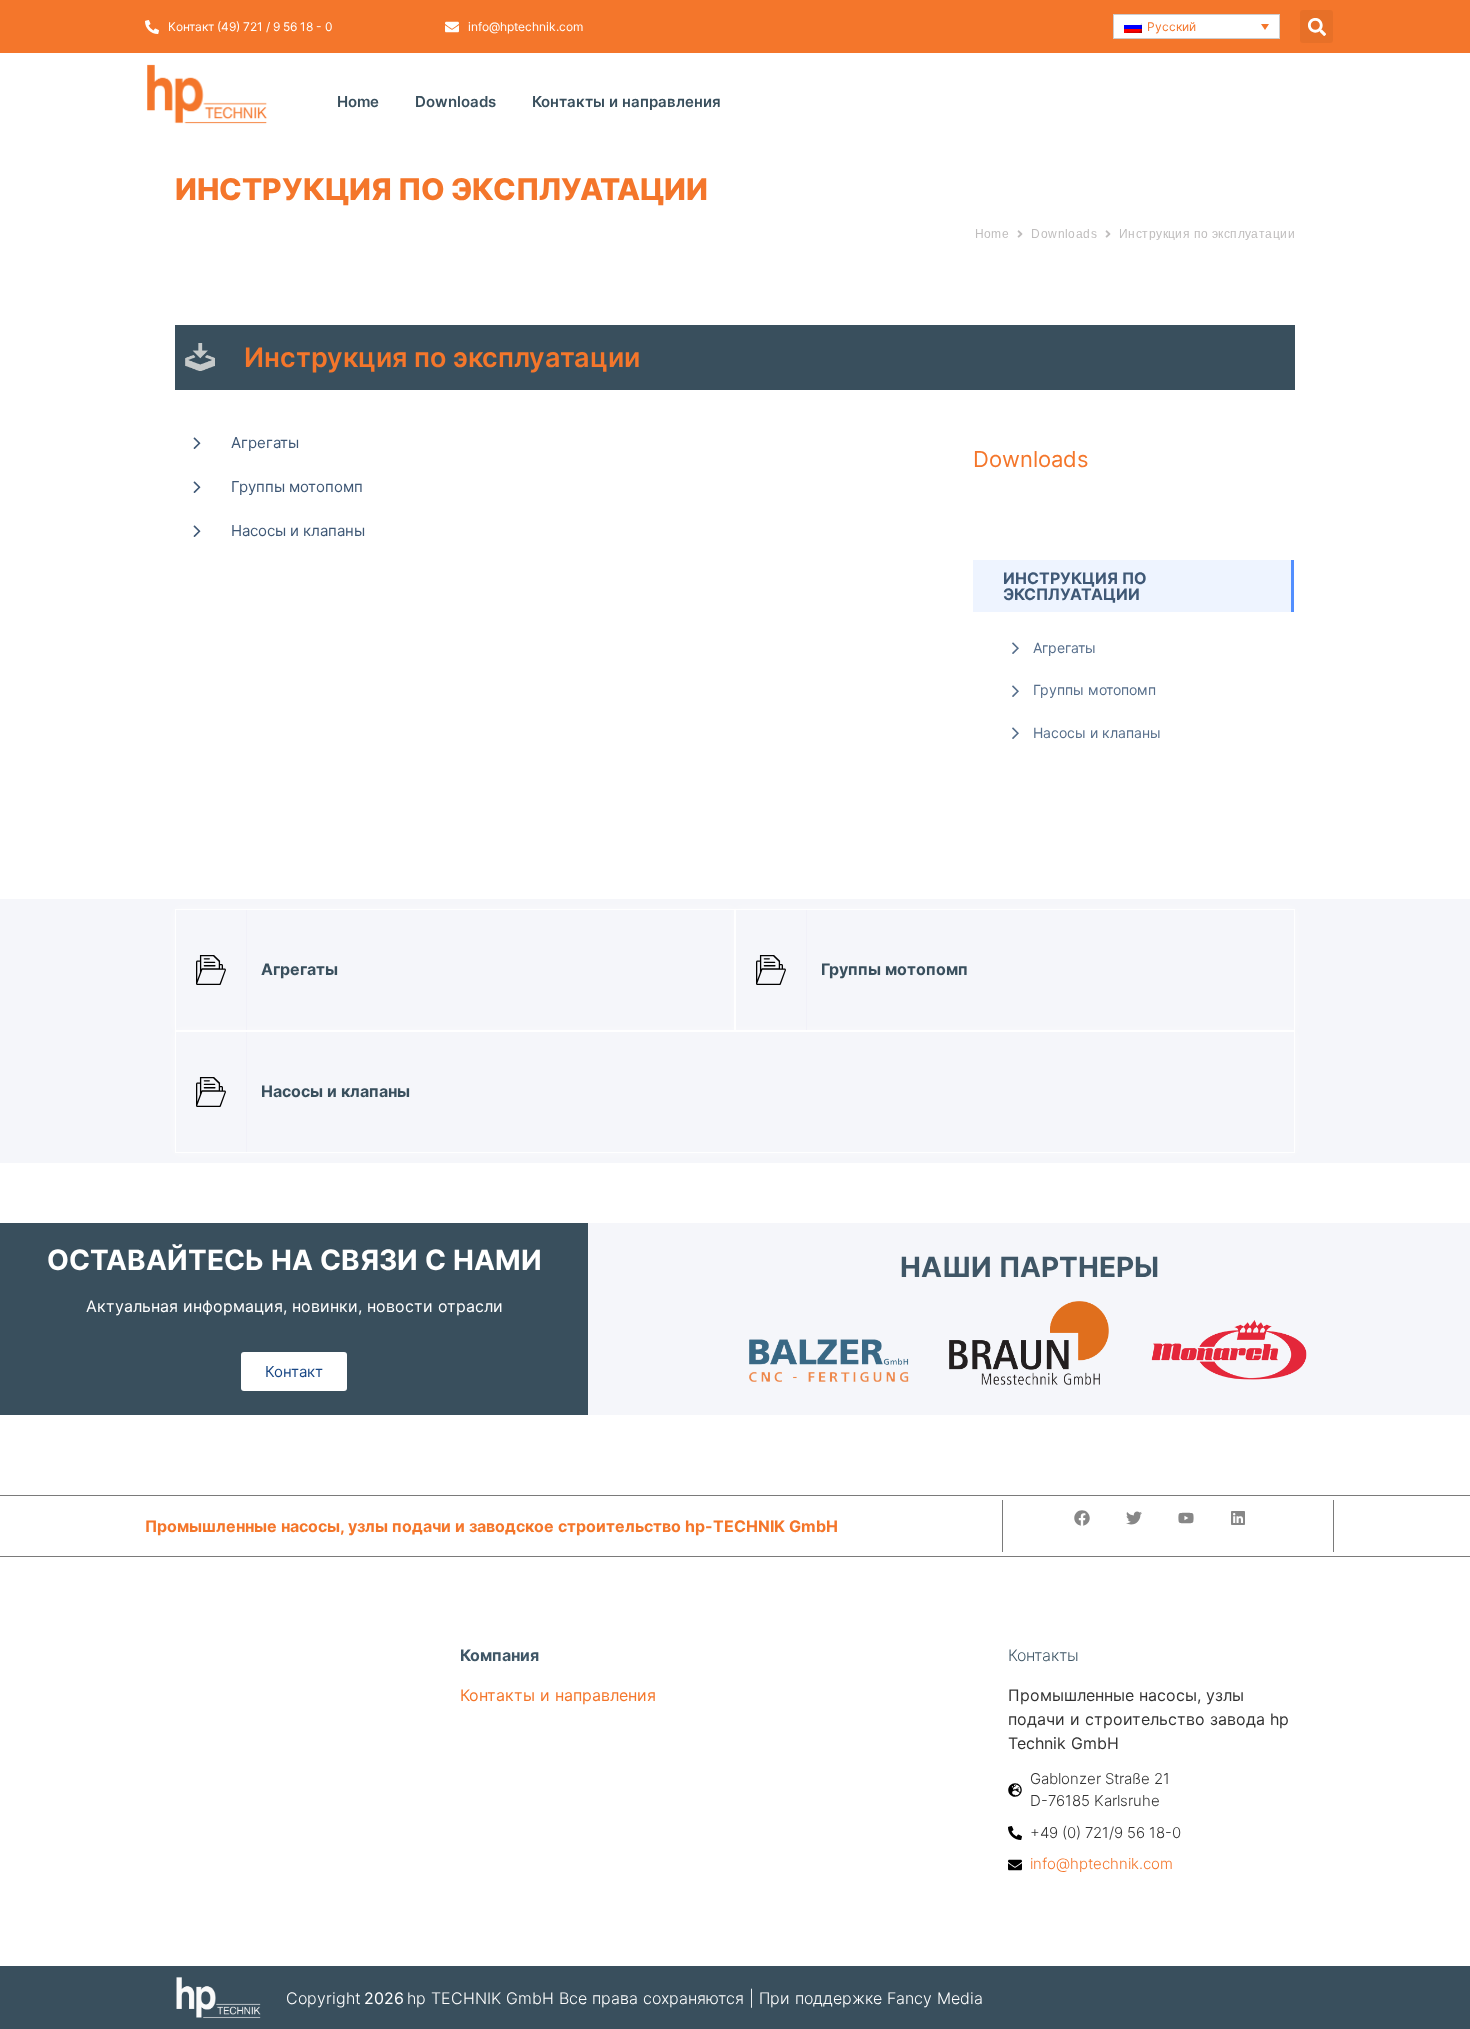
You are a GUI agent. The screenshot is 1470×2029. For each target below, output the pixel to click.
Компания (499, 1655)
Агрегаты (265, 442)
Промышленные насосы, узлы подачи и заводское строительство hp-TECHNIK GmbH (491, 1526)
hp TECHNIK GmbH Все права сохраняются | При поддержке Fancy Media (695, 1998)
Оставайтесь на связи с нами (294, 1260)
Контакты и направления (626, 101)
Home (358, 101)
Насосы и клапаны (298, 530)
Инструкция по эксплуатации (1207, 234)
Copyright (323, 1998)
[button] (1197, 26)
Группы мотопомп (297, 486)
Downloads (455, 101)
